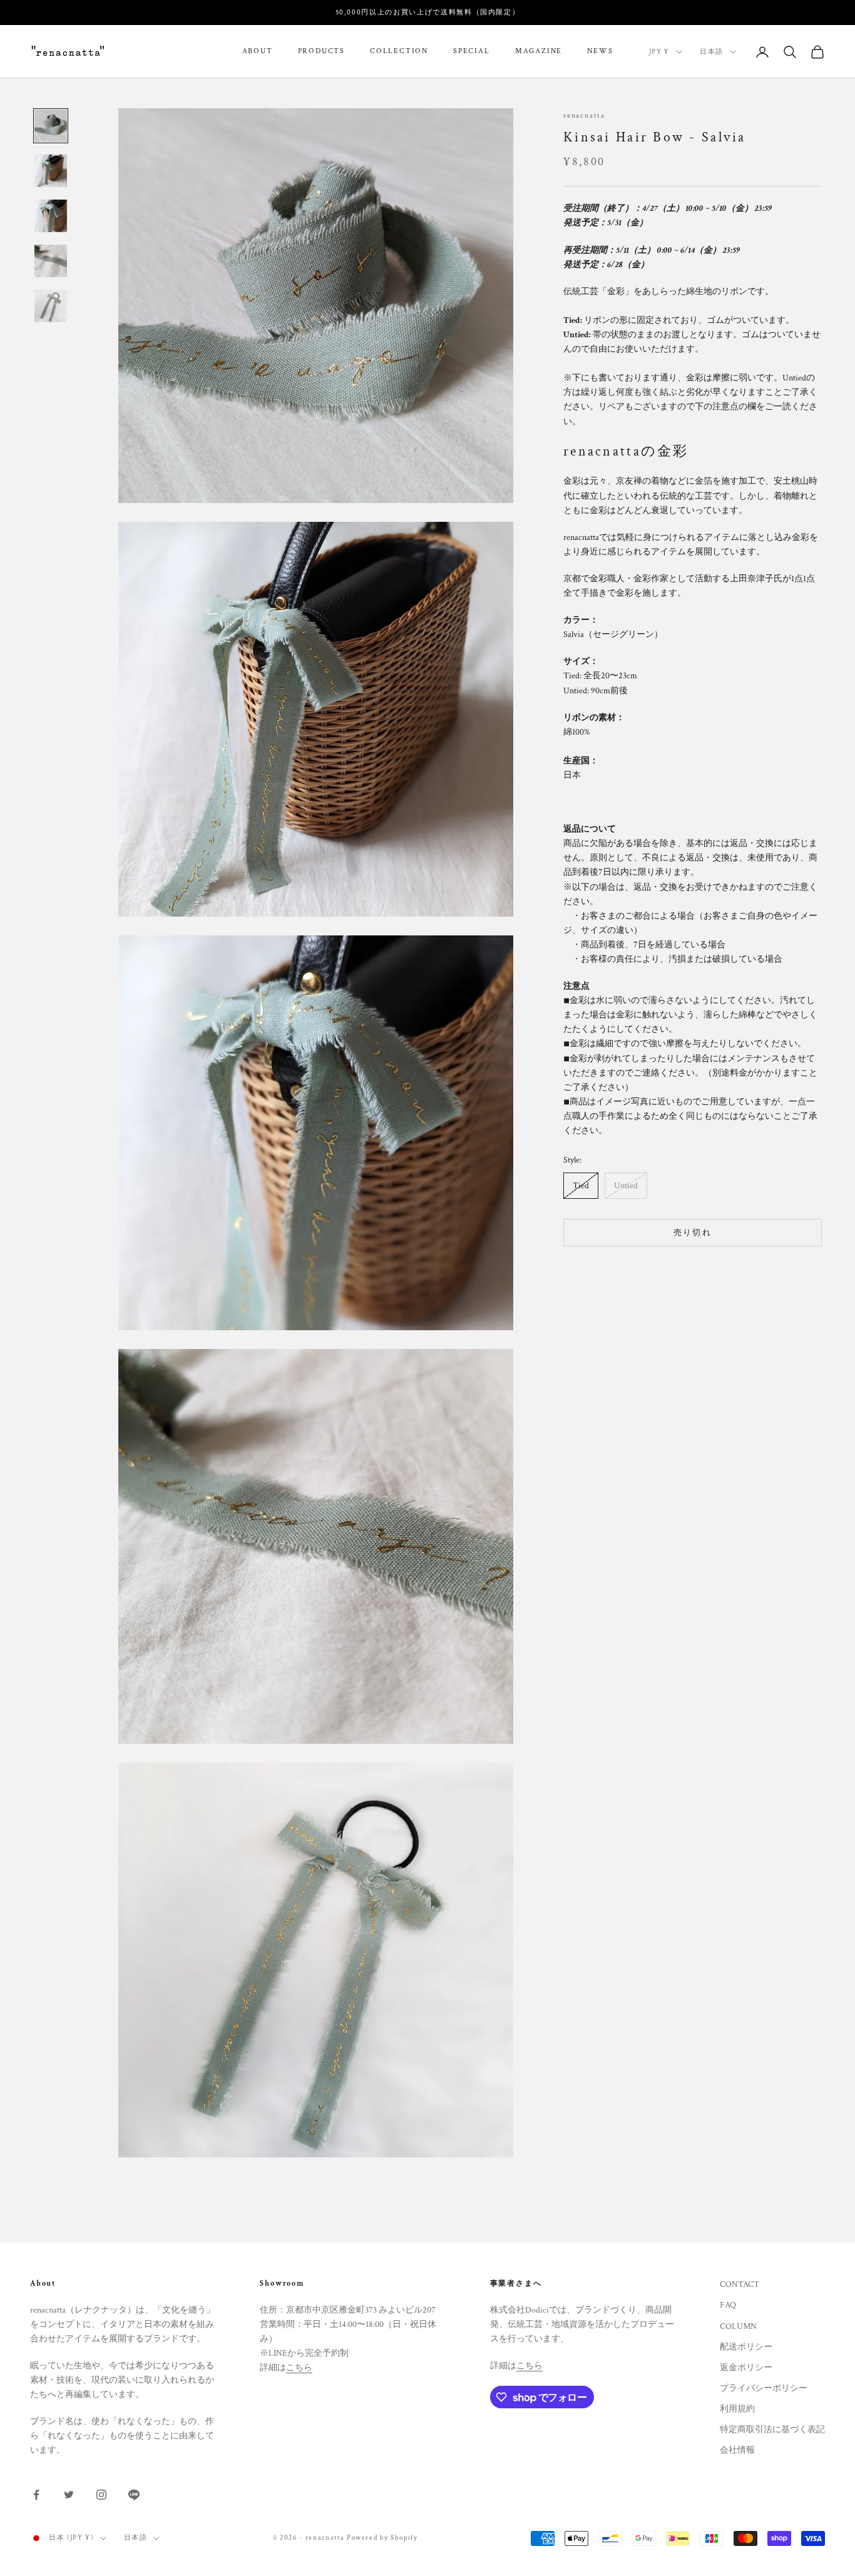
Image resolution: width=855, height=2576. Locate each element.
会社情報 (737, 2450)
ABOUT (258, 52)
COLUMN (738, 2326)
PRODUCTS (321, 52)
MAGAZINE (539, 52)
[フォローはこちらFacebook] (36, 2495)
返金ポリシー (746, 2368)
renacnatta (584, 115)
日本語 (712, 52)
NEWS (600, 52)
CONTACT (740, 2284)
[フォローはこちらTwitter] (69, 2495)
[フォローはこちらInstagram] (101, 2495)
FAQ (728, 2305)
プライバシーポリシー (764, 2388)
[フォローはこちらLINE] (134, 2495)
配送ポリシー (746, 2347)
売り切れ (693, 1233)
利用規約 (737, 2409)
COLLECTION (399, 52)
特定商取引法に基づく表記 (772, 2430)
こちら (299, 2368)
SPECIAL (472, 52)
